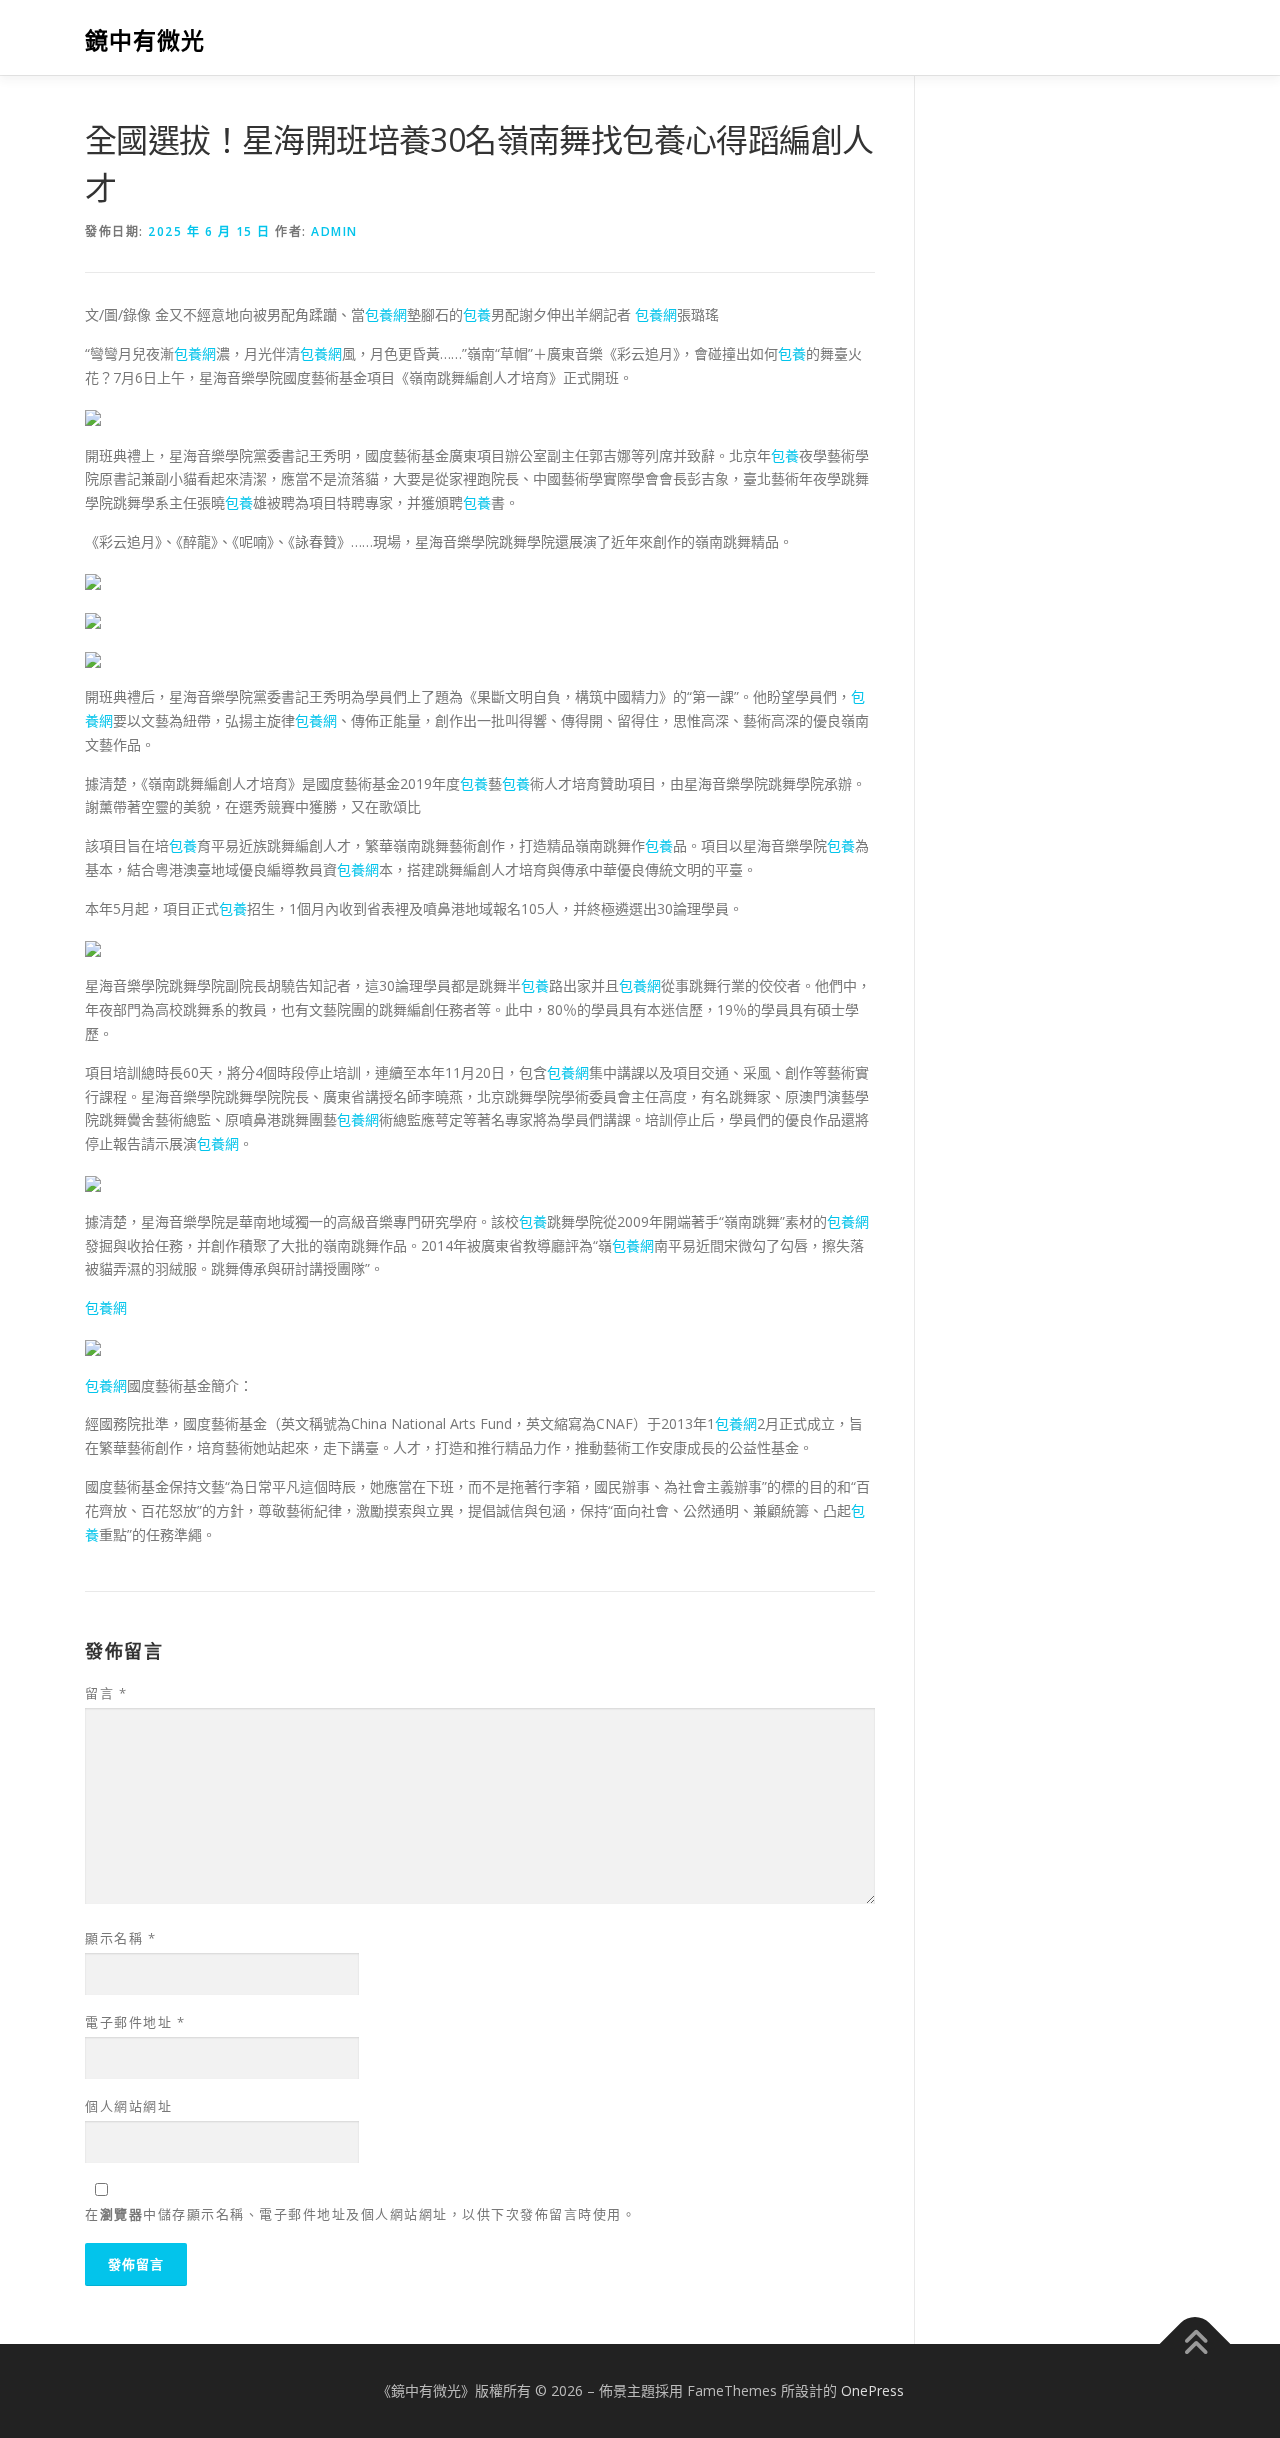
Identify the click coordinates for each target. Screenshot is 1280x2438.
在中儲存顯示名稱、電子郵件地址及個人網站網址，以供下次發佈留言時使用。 (360, 2214)
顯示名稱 (120, 1938)
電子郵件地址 (135, 2022)
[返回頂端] (1195, 2344)
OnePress (872, 2390)
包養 (477, 314)
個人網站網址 (128, 2106)
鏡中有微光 (145, 40)
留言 (106, 1693)
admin (334, 231)
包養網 (386, 314)
